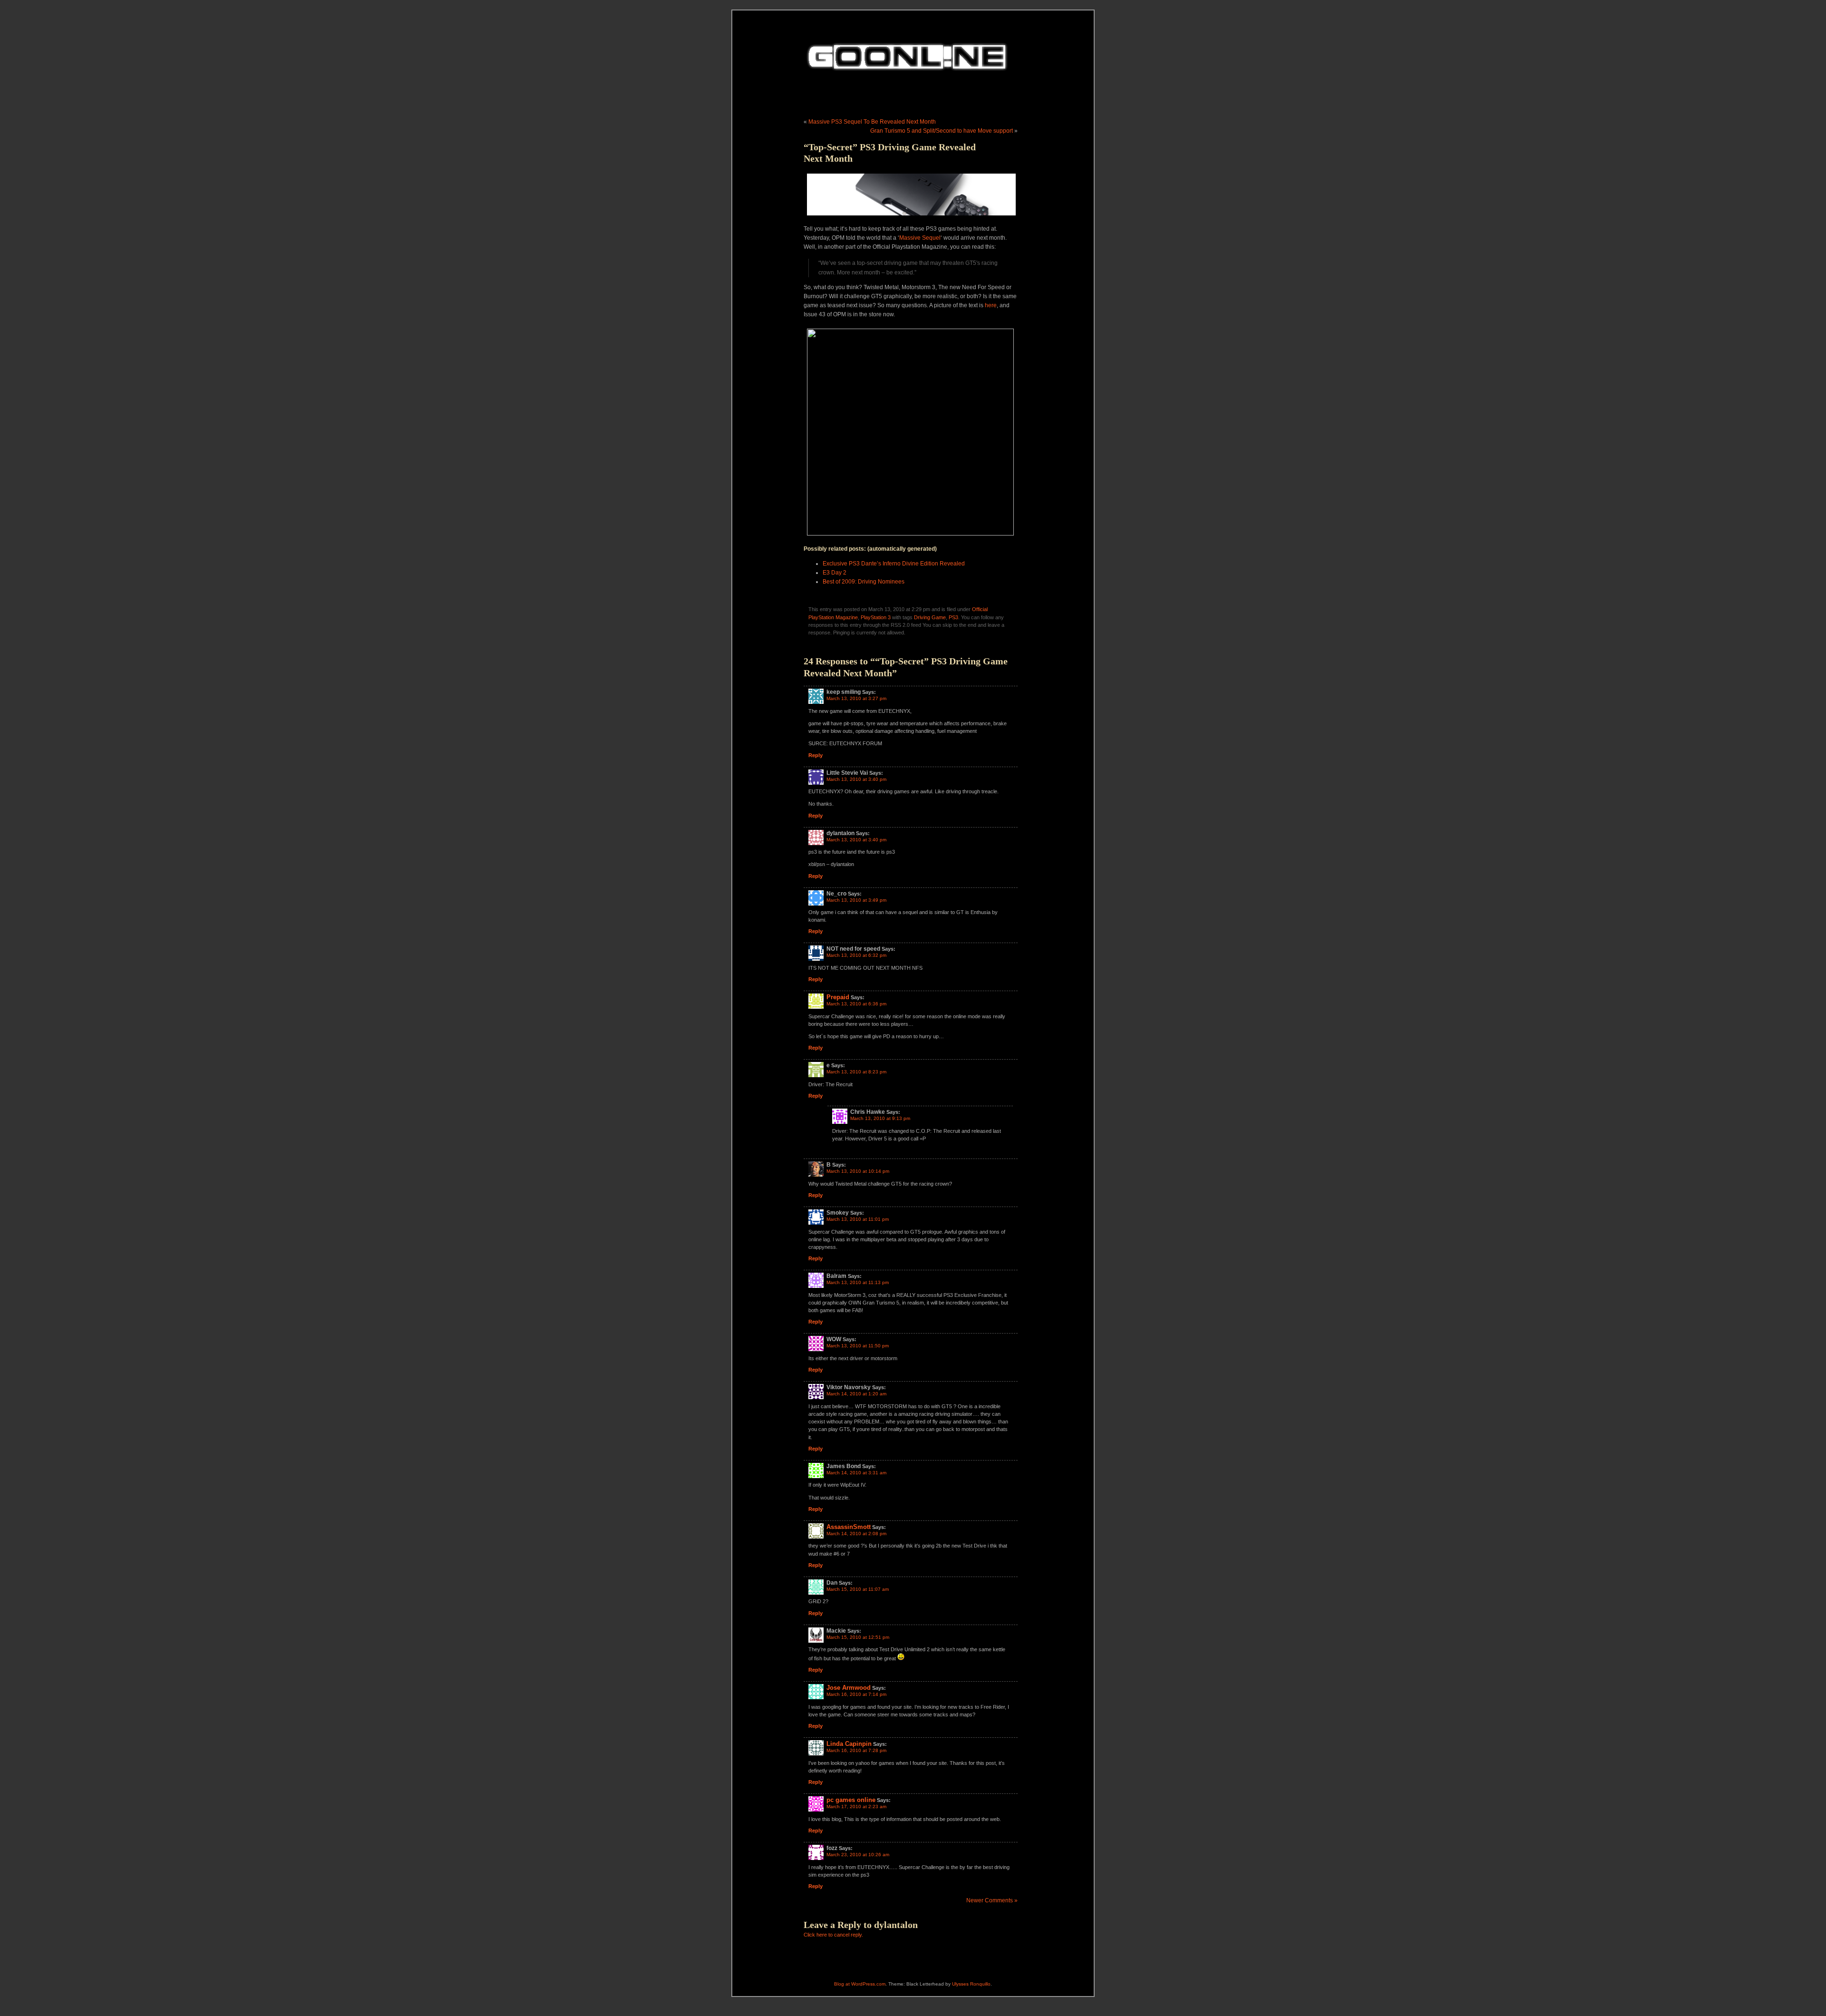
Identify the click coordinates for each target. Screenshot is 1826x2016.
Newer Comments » (992, 1900)
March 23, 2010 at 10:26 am (858, 1855)
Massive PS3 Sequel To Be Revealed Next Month (872, 122)
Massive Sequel (920, 238)
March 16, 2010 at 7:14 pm (856, 1694)
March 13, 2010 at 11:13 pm (858, 1282)
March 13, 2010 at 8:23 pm (856, 1072)
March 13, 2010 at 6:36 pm (856, 1004)
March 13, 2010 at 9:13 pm (880, 1118)
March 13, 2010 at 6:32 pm (856, 955)
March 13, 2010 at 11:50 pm (858, 1346)
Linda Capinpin (849, 1744)
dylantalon (896, 1925)
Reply (816, 755)
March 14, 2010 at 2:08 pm (856, 1534)
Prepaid (838, 997)
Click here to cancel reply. (833, 1935)
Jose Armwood (849, 1688)
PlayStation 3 (876, 617)
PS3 (953, 617)
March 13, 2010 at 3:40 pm (856, 779)
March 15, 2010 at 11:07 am (858, 1589)
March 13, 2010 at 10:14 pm (858, 1171)
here (991, 305)
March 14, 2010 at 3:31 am (856, 1473)
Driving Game (930, 617)
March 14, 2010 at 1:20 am (856, 1394)
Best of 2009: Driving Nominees (864, 582)
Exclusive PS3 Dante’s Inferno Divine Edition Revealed (894, 564)
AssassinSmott (849, 1527)
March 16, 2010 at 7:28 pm (856, 1750)
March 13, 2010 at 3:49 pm (856, 900)
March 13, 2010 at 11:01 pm (858, 1219)
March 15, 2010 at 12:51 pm (858, 1637)
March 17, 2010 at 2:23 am (856, 1807)
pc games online (851, 1800)
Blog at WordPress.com (860, 1984)
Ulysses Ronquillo (971, 1984)
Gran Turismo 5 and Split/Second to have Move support (942, 131)
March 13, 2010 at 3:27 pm (856, 698)
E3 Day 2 (835, 573)
